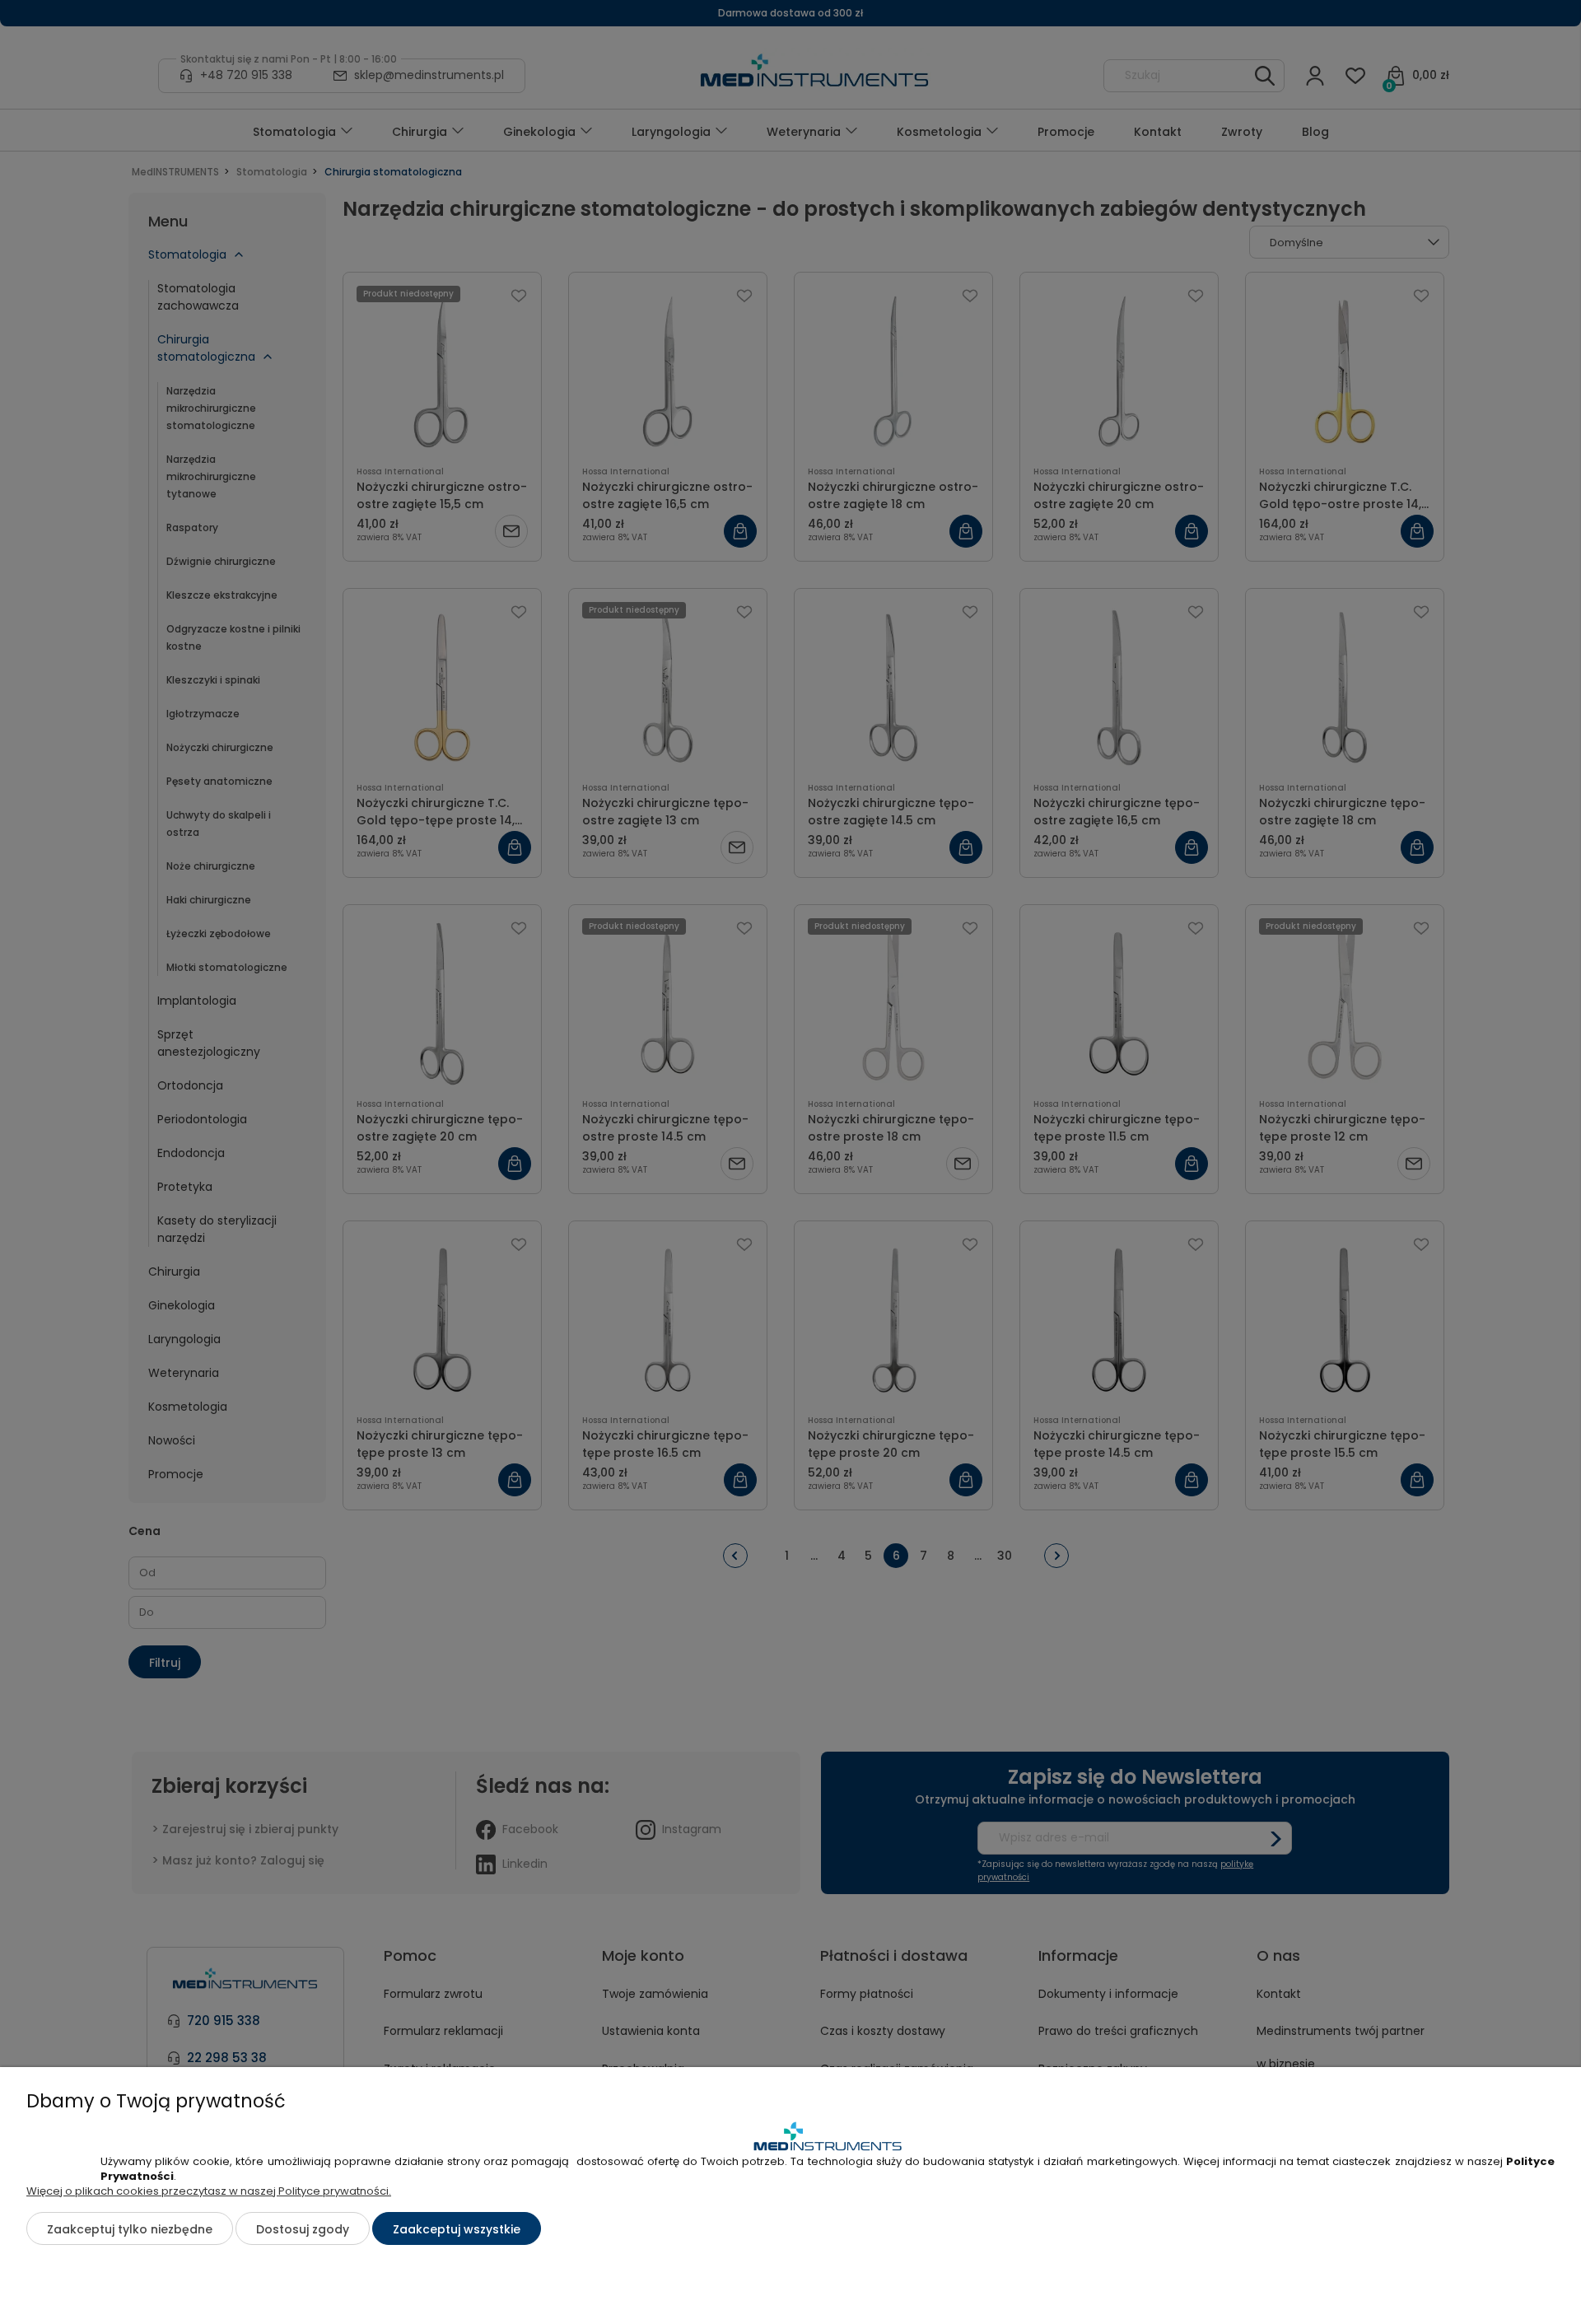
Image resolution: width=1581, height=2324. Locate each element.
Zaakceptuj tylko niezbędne (130, 2229)
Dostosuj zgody (303, 2229)
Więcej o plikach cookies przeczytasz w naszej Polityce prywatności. (209, 2191)
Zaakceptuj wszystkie (457, 2229)
